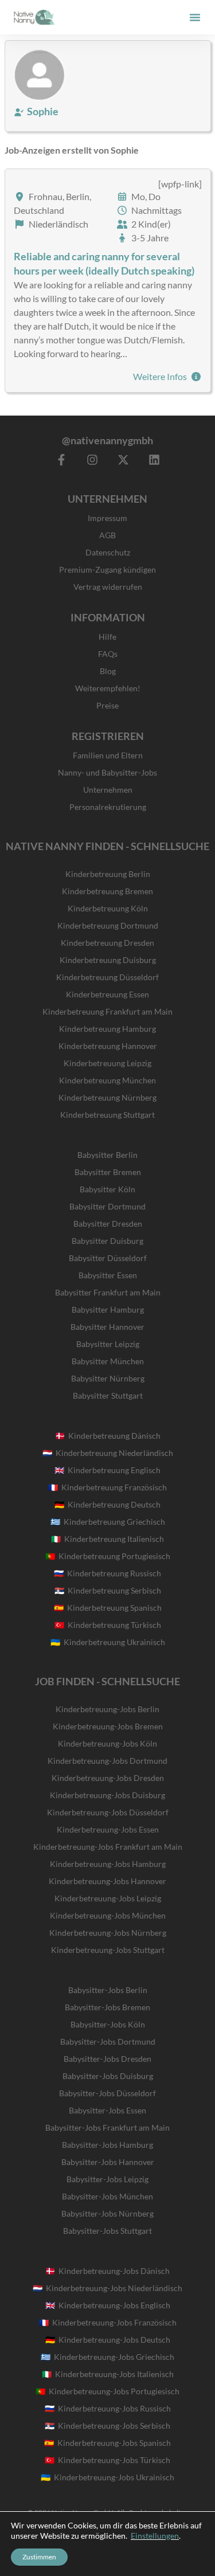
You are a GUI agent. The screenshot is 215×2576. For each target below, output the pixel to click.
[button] (195, 17)
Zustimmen (39, 2557)
